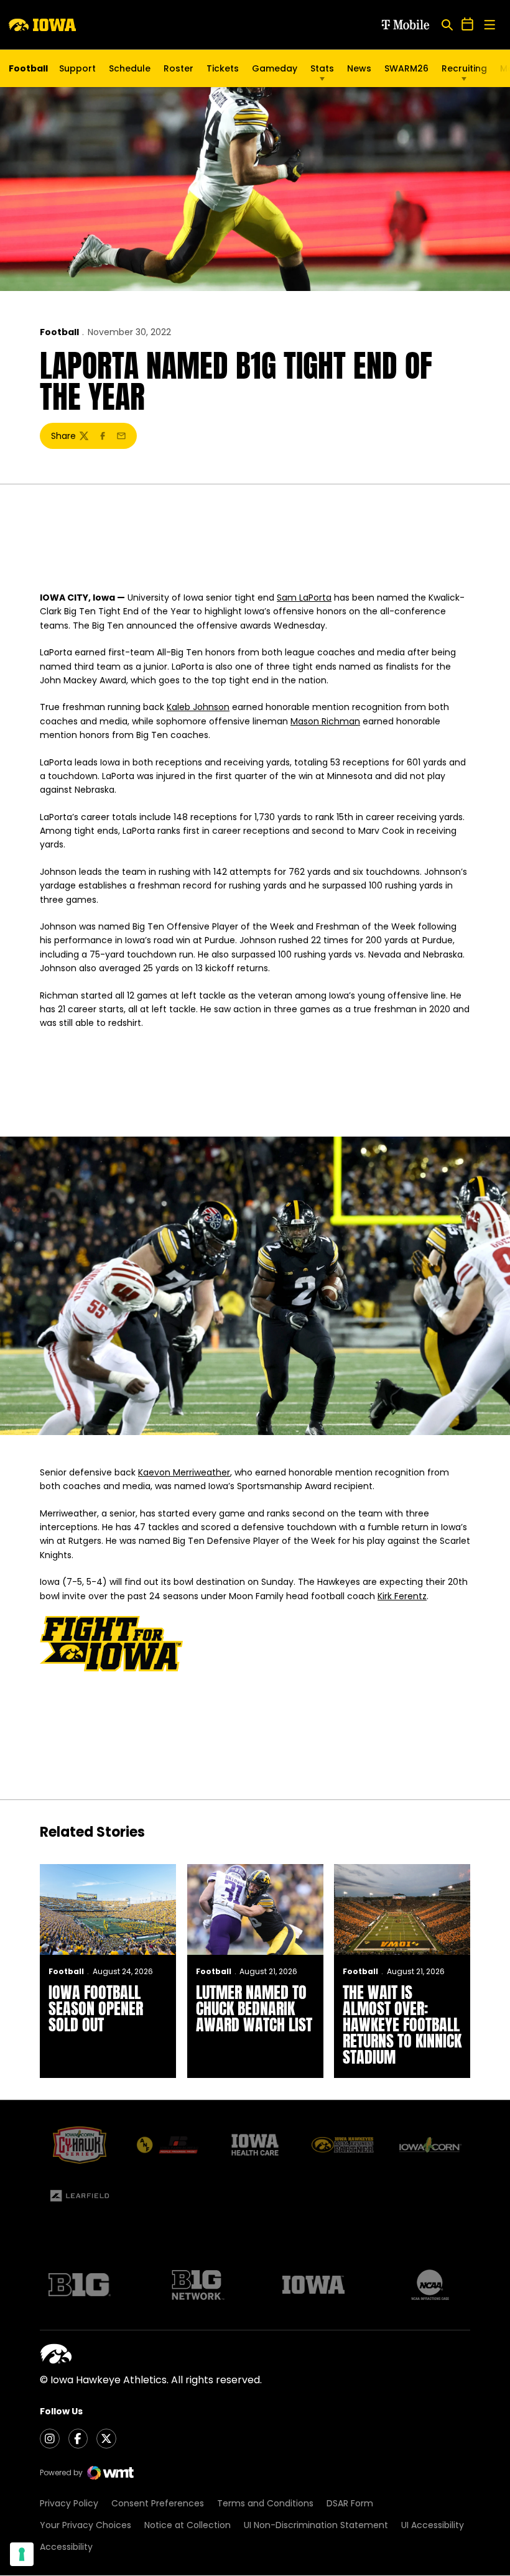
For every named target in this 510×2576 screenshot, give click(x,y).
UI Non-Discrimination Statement (316, 2525)
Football (59, 332)
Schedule (130, 68)
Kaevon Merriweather (184, 1472)
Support (77, 68)
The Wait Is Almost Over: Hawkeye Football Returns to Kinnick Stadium (402, 2024)
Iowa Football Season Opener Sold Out (96, 2008)
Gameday (275, 68)
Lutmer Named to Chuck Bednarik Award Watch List (254, 2008)
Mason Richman (325, 721)
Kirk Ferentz (402, 1596)
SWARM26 (406, 68)
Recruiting (464, 68)
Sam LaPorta (304, 598)
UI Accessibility (433, 2525)
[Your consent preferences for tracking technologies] (22, 2554)
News (359, 68)
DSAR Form (350, 2503)
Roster (178, 68)
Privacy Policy (69, 2503)
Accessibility (66, 2547)
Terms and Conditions (265, 2503)
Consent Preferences (158, 2503)
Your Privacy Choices (86, 2525)
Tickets (223, 72)
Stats (322, 68)
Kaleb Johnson (198, 707)
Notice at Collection (188, 2525)
